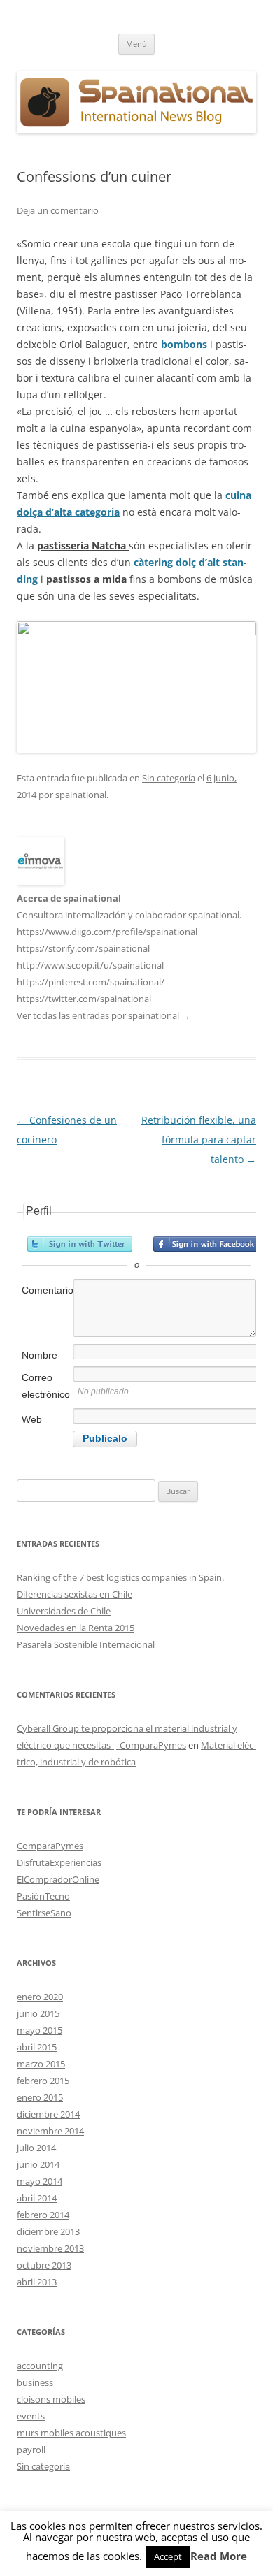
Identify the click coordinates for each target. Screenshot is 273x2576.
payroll (31, 2450)
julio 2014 (36, 2148)
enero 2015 (40, 2097)
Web (32, 1419)
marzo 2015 (41, 2064)
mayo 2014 (40, 2181)
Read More (219, 2556)
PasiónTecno (43, 1896)
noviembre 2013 (50, 2248)
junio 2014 (38, 2164)
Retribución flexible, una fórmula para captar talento (199, 1139)
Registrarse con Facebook (206, 1244)
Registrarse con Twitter (80, 1244)
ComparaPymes (50, 1846)
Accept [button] (168, 2556)
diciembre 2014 (48, 2114)
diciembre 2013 (48, 2231)
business (35, 2382)
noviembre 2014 (50, 2131)
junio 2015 (38, 2013)
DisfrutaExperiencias (59, 1862)
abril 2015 (37, 2047)
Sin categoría (169, 778)
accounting (40, 2366)
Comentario (46, 1290)
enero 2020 (40, 1997)
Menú (136, 44)
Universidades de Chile (64, 1611)
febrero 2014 (43, 2215)
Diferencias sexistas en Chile (75, 1594)
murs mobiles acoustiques (71, 2433)
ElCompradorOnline (58, 1879)
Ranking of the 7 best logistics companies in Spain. (120, 1577)
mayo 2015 (40, 2030)
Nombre (40, 1355)
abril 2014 (37, 2198)
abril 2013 (37, 2282)
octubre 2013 (44, 2265)
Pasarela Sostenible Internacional (86, 1644)
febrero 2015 (43, 2081)
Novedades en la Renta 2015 (76, 1628)
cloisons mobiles (51, 2399)
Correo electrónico (46, 1386)
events (31, 2416)
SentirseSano (44, 1913)
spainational (81, 795)
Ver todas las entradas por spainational (104, 1015)
